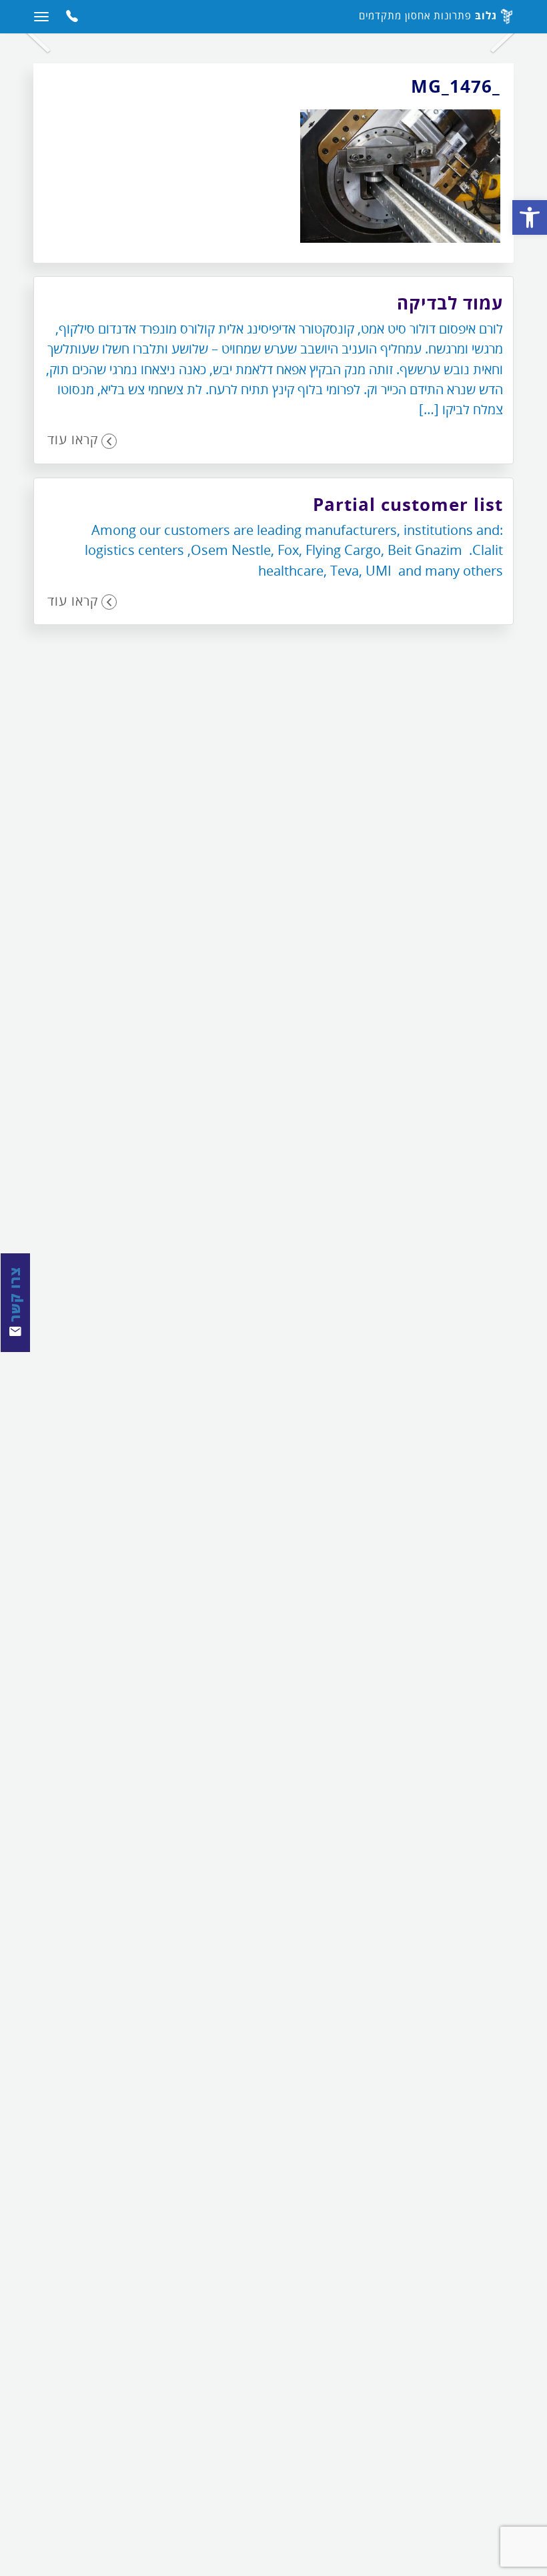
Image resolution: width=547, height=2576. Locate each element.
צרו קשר (15, 1296)
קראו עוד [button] (73, 439)
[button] (530, 217)
